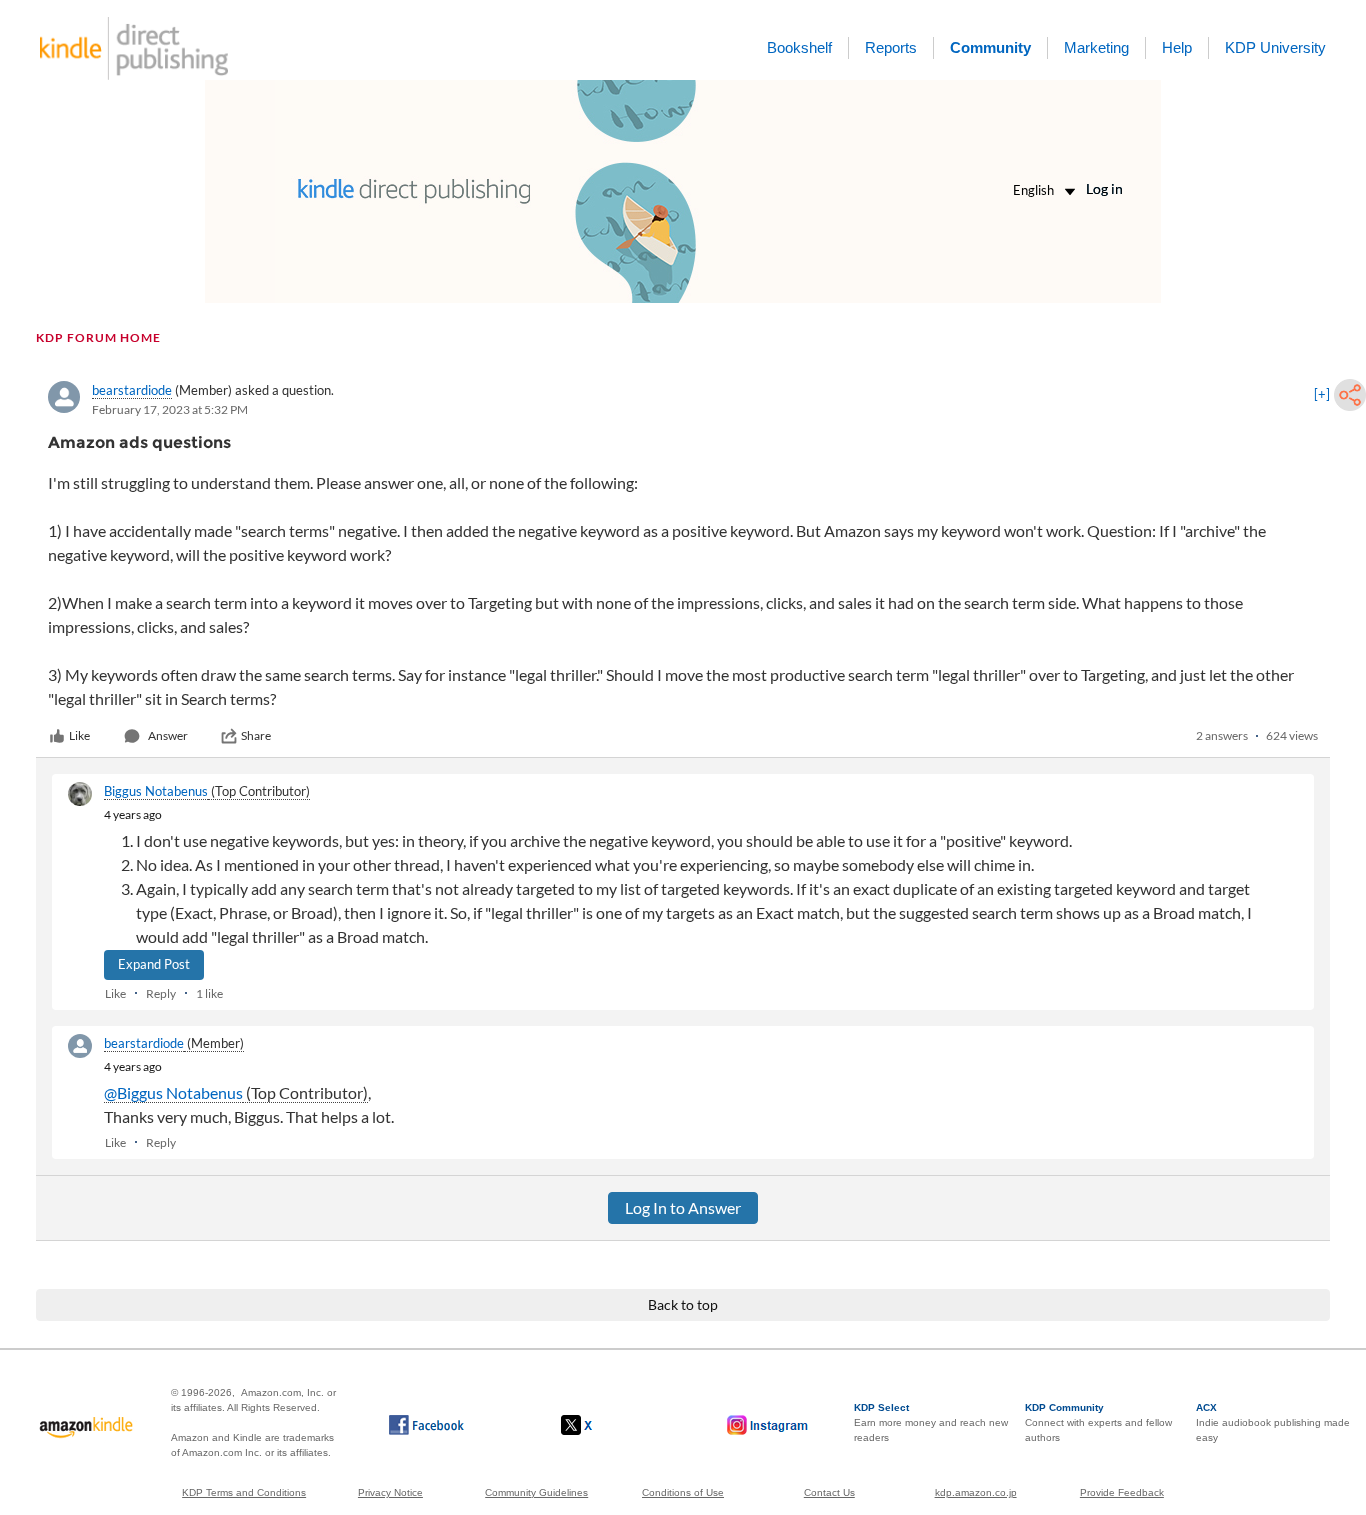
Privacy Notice (390, 1492)
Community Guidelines (536, 1492)
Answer (168, 735)
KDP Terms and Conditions (244, 1492)
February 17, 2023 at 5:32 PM (170, 409)
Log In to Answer (683, 1207)
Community (990, 47)
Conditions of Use (683, 1492)
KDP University (1275, 47)
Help (1177, 47)
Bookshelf (799, 47)
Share (256, 735)
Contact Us (829, 1492)
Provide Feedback (1122, 1492)
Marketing (1096, 47)
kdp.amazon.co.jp (976, 1492)
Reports (891, 47)
